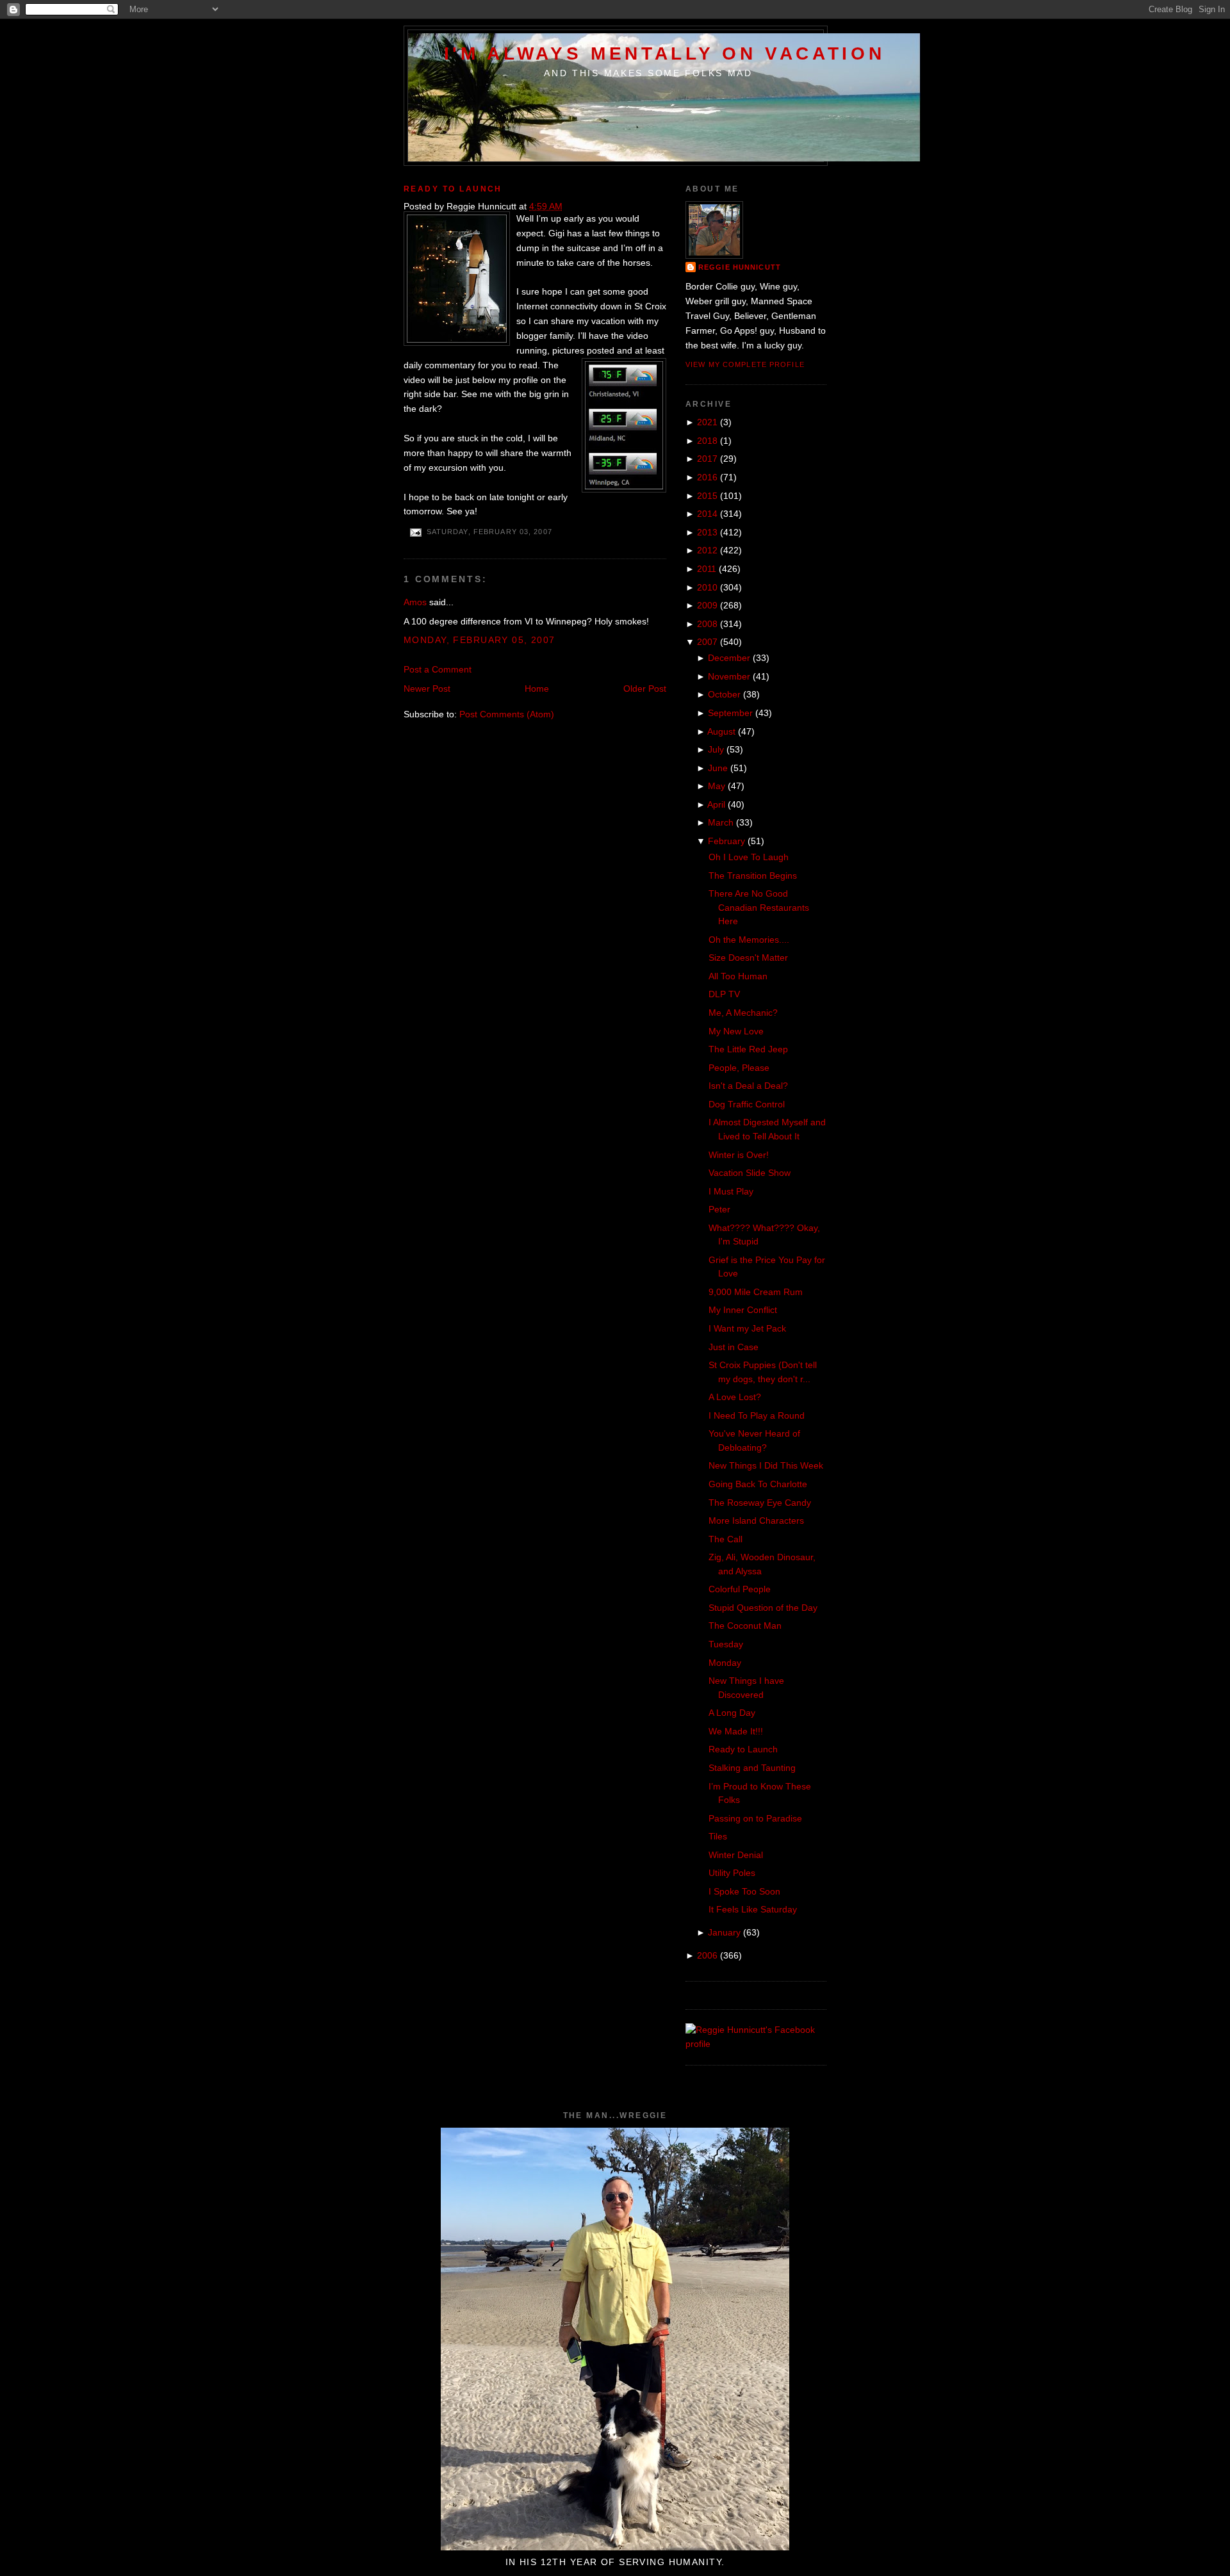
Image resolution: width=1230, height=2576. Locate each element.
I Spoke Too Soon (744, 1891)
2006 (707, 1955)
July (716, 749)
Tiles (718, 1836)
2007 (707, 642)
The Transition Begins (753, 876)
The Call (726, 1539)
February (726, 841)
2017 (707, 459)
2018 (707, 441)
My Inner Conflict (743, 1310)
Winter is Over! (739, 1155)
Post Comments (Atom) (507, 714)
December (729, 658)
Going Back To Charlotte (758, 1484)
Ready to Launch (453, 189)
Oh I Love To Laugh (749, 857)
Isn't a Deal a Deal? (748, 1086)
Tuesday (726, 1644)
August (721, 731)
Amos (415, 602)
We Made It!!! (736, 1731)
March (721, 822)
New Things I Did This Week (766, 1465)
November (729, 676)
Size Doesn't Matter (748, 958)
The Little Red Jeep (748, 1049)
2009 (707, 605)
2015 (707, 496)
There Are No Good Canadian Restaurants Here (759, 907)
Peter (719, 1209)
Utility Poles (732, 1873)
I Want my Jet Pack (747, 1328)
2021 (707, 422)
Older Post (645, 689)
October (724, 694)
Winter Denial (736, 1855)
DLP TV (724, 994)
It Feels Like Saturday (753, 1909)
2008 (707, 624)
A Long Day (732, 1713)
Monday (725, 1663)
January (724, 1932)
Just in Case (734, 1347)
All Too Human (738, 976)
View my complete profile (745, 364)
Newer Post (427, 689)
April (716, 804)
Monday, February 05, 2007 (480, 640)
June (718, 768)
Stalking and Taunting (752, 1768)
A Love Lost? (735, 1397)
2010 (707, 587)
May (717, 786)
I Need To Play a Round (757, 1415)
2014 (707, 514)
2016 (707, 477)
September (730, 713)
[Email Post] (415, 532)
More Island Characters (756, 1520)
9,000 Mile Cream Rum (756, 1292)
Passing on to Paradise (755, 1818)
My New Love (736, 1031)
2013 (707, 532)
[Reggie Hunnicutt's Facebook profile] (756, 2044)
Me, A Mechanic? (743, 1013)
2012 (707, 550)
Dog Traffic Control (747, 1104)
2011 (707, 569)
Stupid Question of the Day (763, 1608)
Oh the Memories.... (749, 940)
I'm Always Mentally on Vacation (665, 53)
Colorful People (740, 1589)
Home (537, 689)
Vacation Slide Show (750, 1173)
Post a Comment (438, 669)
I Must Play (731, 1191)
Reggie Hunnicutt (740, 267)
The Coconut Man (745, 1626)
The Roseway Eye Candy (760, 1503)
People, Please (739, 1068)
